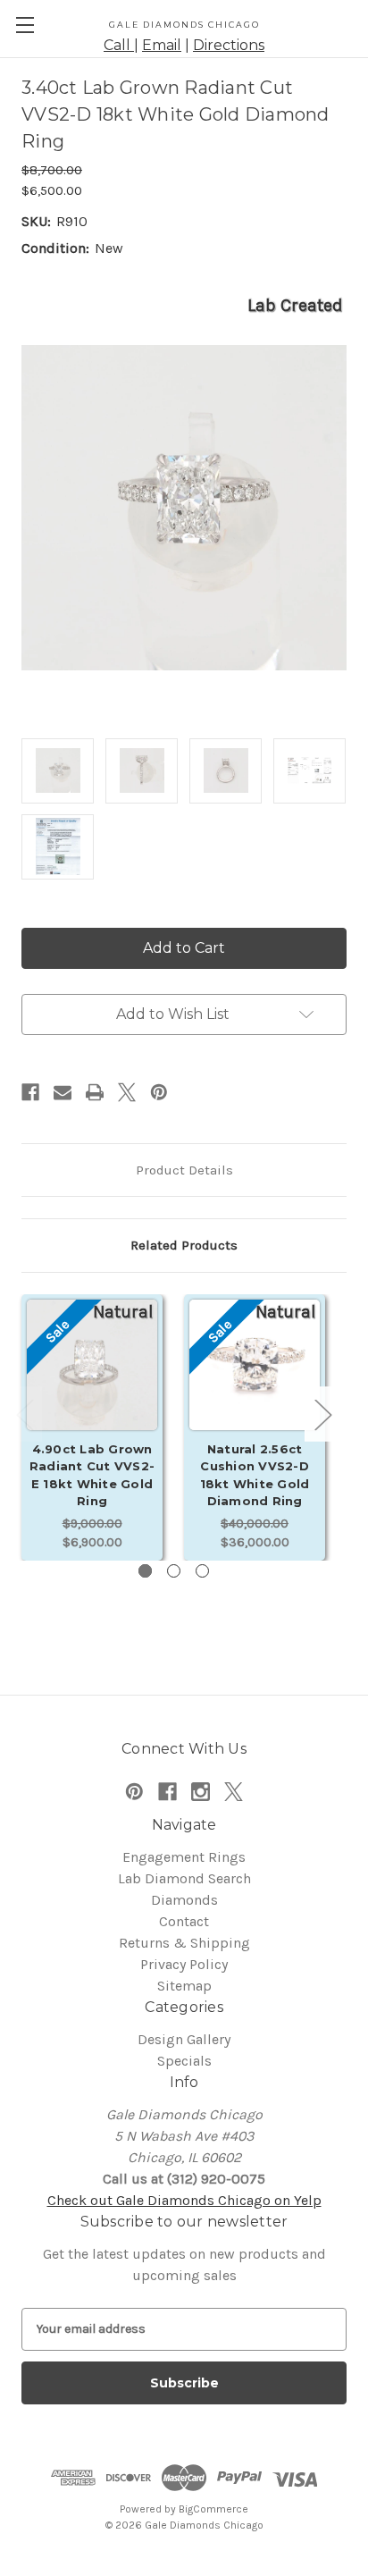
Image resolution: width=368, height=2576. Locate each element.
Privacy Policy (184, 1964)
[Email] (63, 1092)
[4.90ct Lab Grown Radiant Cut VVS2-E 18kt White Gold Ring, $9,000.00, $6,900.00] (92, 1385)
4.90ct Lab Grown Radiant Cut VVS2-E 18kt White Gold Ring (92, 1475)
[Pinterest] (159, 1092)
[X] (127, 1092)
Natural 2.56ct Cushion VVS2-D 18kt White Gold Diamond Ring (255, 1475)
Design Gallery (184, 2039)
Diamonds (184, 1900)
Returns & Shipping (184, 1943)
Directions (229, 45)
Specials (184, 2061)
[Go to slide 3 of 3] (202, 1571)
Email (162, 45)
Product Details (184, 1170)
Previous (24, 1414)
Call (119, 45)
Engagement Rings (184, 1857)
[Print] (95, 1092)
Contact (184, 1921)
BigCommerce (213, 2509)
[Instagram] (201, 1792)
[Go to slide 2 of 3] (174, 1571)
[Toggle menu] (25, 25)
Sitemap (184, 1986)
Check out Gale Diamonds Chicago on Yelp (184, 2200)
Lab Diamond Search (184, 1878)
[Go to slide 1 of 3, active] (145, 1571)
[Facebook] (30, 1092)
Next (322, 1414)
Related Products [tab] (184, 1245)
